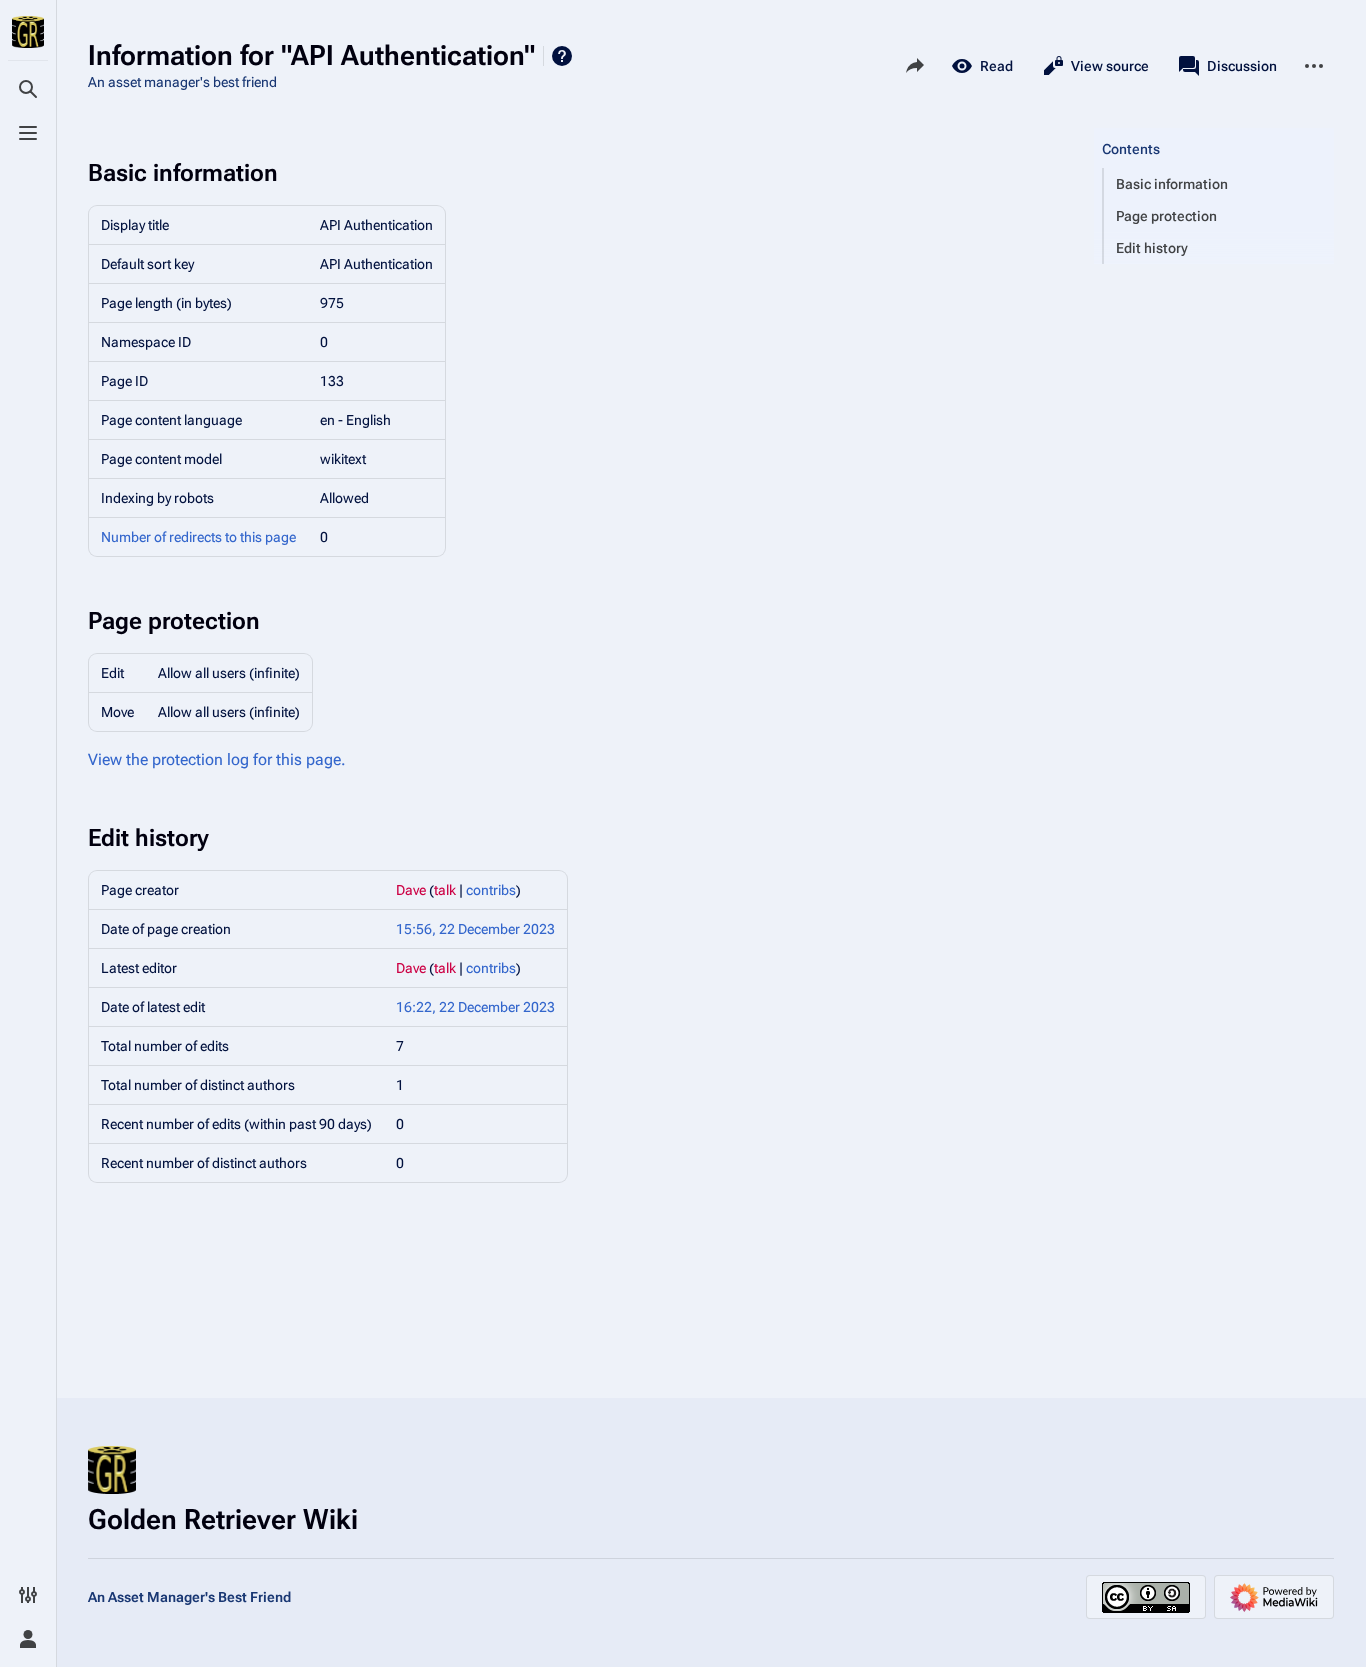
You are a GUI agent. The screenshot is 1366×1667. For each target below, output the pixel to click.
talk (445, 890)
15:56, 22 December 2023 (475, 929)
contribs (491, 890)
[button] (1214, 129)
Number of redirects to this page (198, 537)
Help (562, 56)
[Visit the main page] (28, 32)
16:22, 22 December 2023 (475, 1007)
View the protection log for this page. (217, 759)
